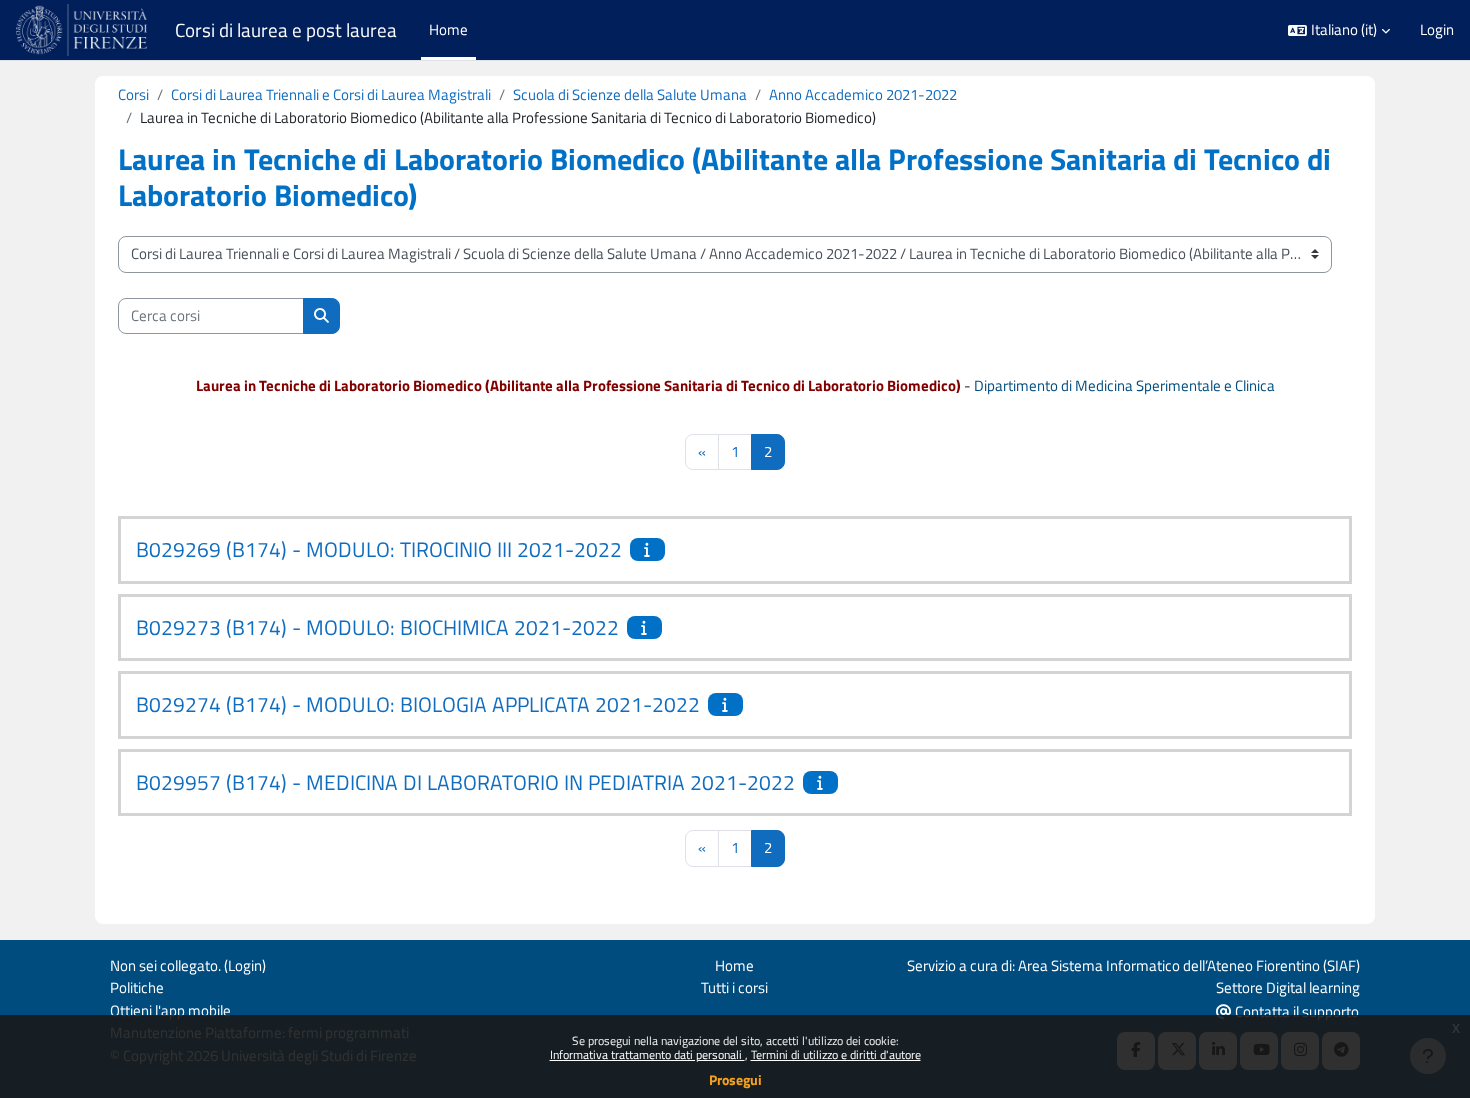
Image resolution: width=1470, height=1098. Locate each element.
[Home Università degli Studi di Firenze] (83, 30)
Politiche (137, 987)
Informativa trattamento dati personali (647, 1054)
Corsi (133, 94)
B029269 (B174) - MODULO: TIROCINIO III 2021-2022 (379, 549)
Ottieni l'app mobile (170, 1010)
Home (734, 965)
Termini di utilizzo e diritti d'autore (836, 1054)
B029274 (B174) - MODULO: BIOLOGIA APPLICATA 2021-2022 (418, 704)
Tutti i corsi (734, 987)
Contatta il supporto (1295, 1011)
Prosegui (735, 1079)
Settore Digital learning (1288, 987)
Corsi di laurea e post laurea (286, 30)
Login (1437, 30)
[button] (1339, 30)
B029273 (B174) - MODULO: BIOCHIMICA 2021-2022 (377, 627)
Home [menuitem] (448, 29)
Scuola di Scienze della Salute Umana (630, 94)
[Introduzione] (650, 549)
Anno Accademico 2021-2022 (863, 94)
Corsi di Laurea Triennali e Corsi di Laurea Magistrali (331, 94)
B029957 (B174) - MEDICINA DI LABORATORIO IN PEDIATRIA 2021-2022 (465, 782)
